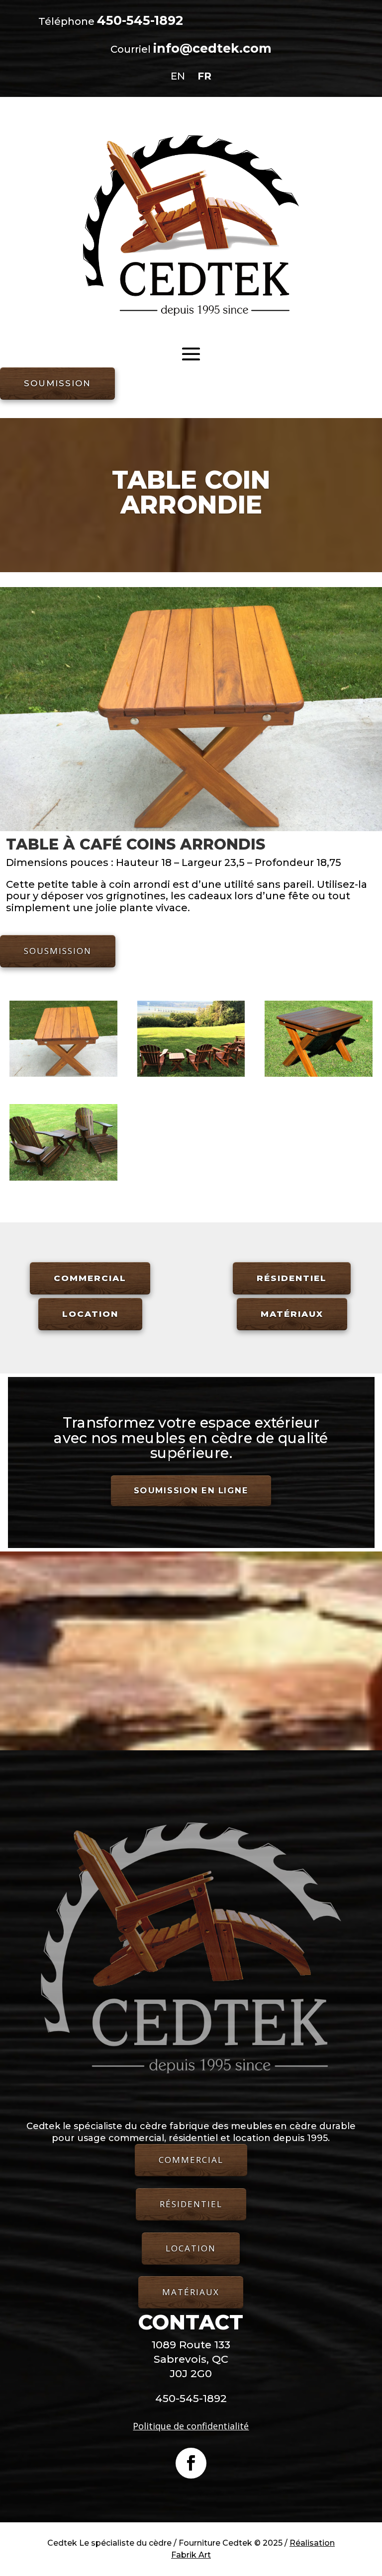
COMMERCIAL (191, 2160)
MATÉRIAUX (191, 2292)
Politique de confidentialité (191, 2426)
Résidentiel (292, 1278)
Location (90, 1314)
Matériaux (292, 1314)
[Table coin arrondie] (63, 1074)
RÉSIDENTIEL (191, 2204)
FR (204, 76)
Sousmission (58, 951)
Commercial (90, 1278)
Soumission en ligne (191, 1491)
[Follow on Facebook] (191, 2463)
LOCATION (191, 2248)
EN (178, 76)
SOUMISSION (57, 383)
